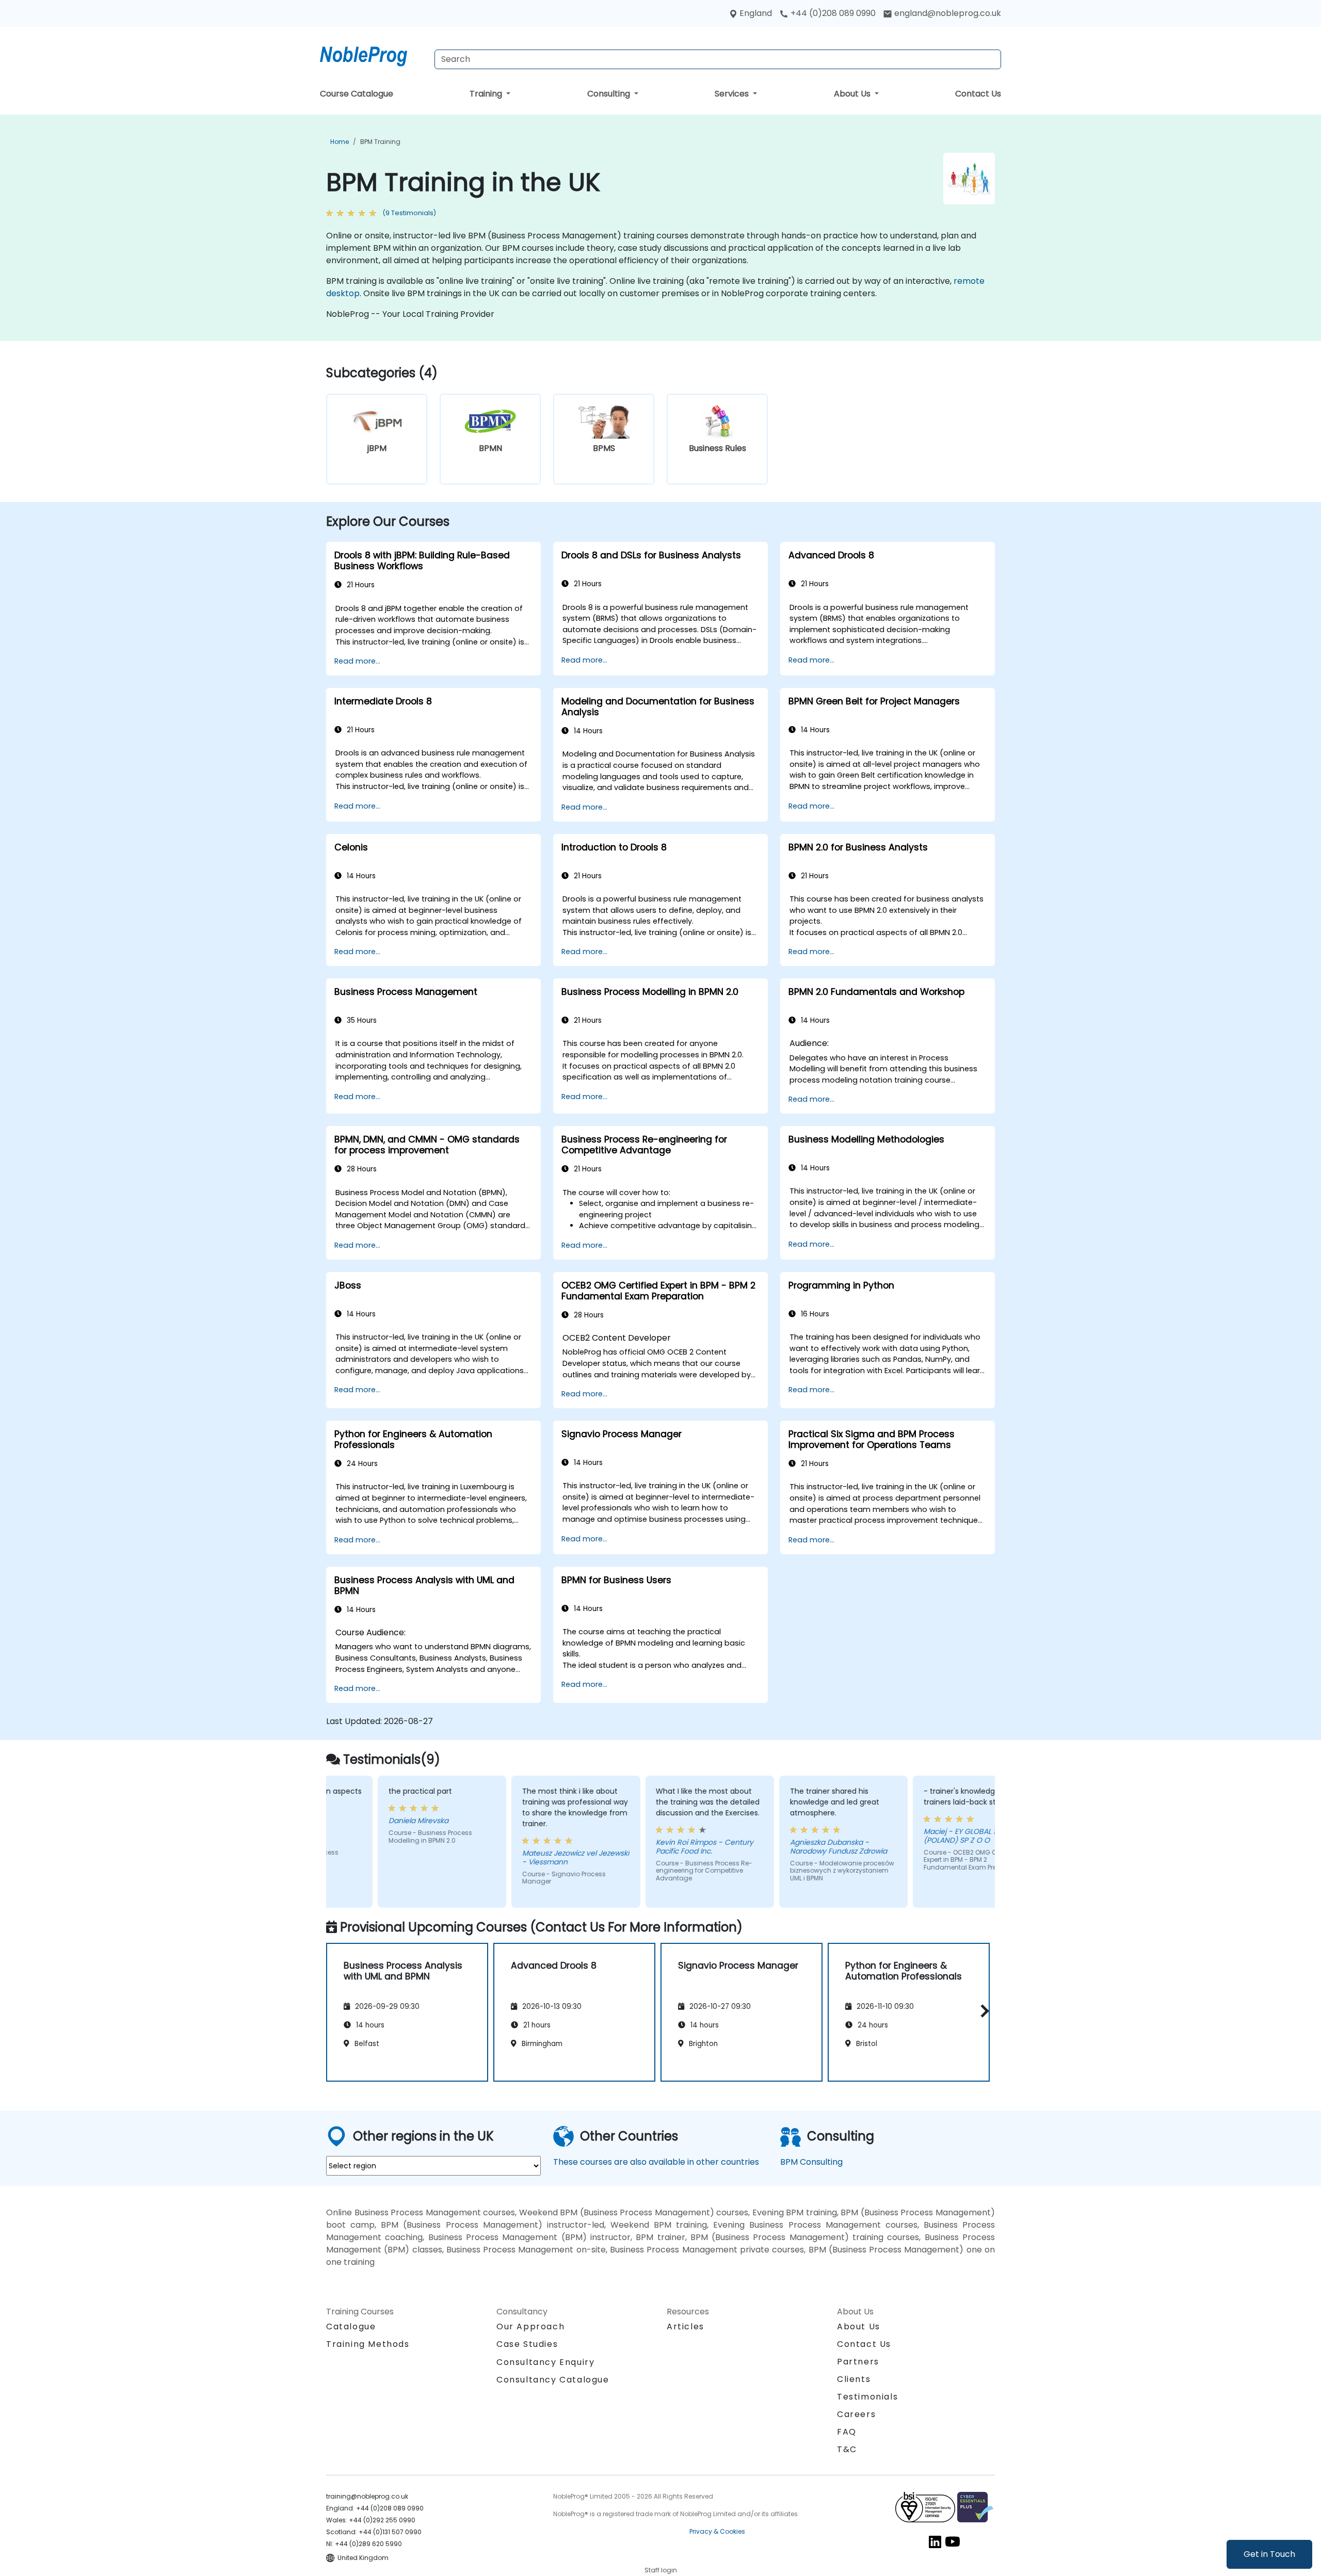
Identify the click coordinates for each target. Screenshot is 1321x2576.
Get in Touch (1269, 2554)
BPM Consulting (811, 2162)
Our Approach (530, 2327)
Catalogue (351, 2327)
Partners (858, 2362)
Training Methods (368, 2344)
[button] (982, 2011)
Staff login (661, 2570)
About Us (853, 94)
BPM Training (380, 142)
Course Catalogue (357, 94)
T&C (847, 2449)
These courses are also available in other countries (656, 2162)
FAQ (847, 2432)
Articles (686, 2327)
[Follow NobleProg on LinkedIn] (935, 2542)
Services (733, 94)
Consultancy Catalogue (553, 2380)
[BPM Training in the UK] (373, 54)
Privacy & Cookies (717, 2531)
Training (487, 94)
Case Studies (527, 2344)
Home (340, 142)
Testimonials (867, 2397)
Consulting (610, 94)
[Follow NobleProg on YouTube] (953, 2542)
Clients (854, 2379)
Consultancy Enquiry (545, 2362)
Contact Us (978, 94)
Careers (856, 2414)
